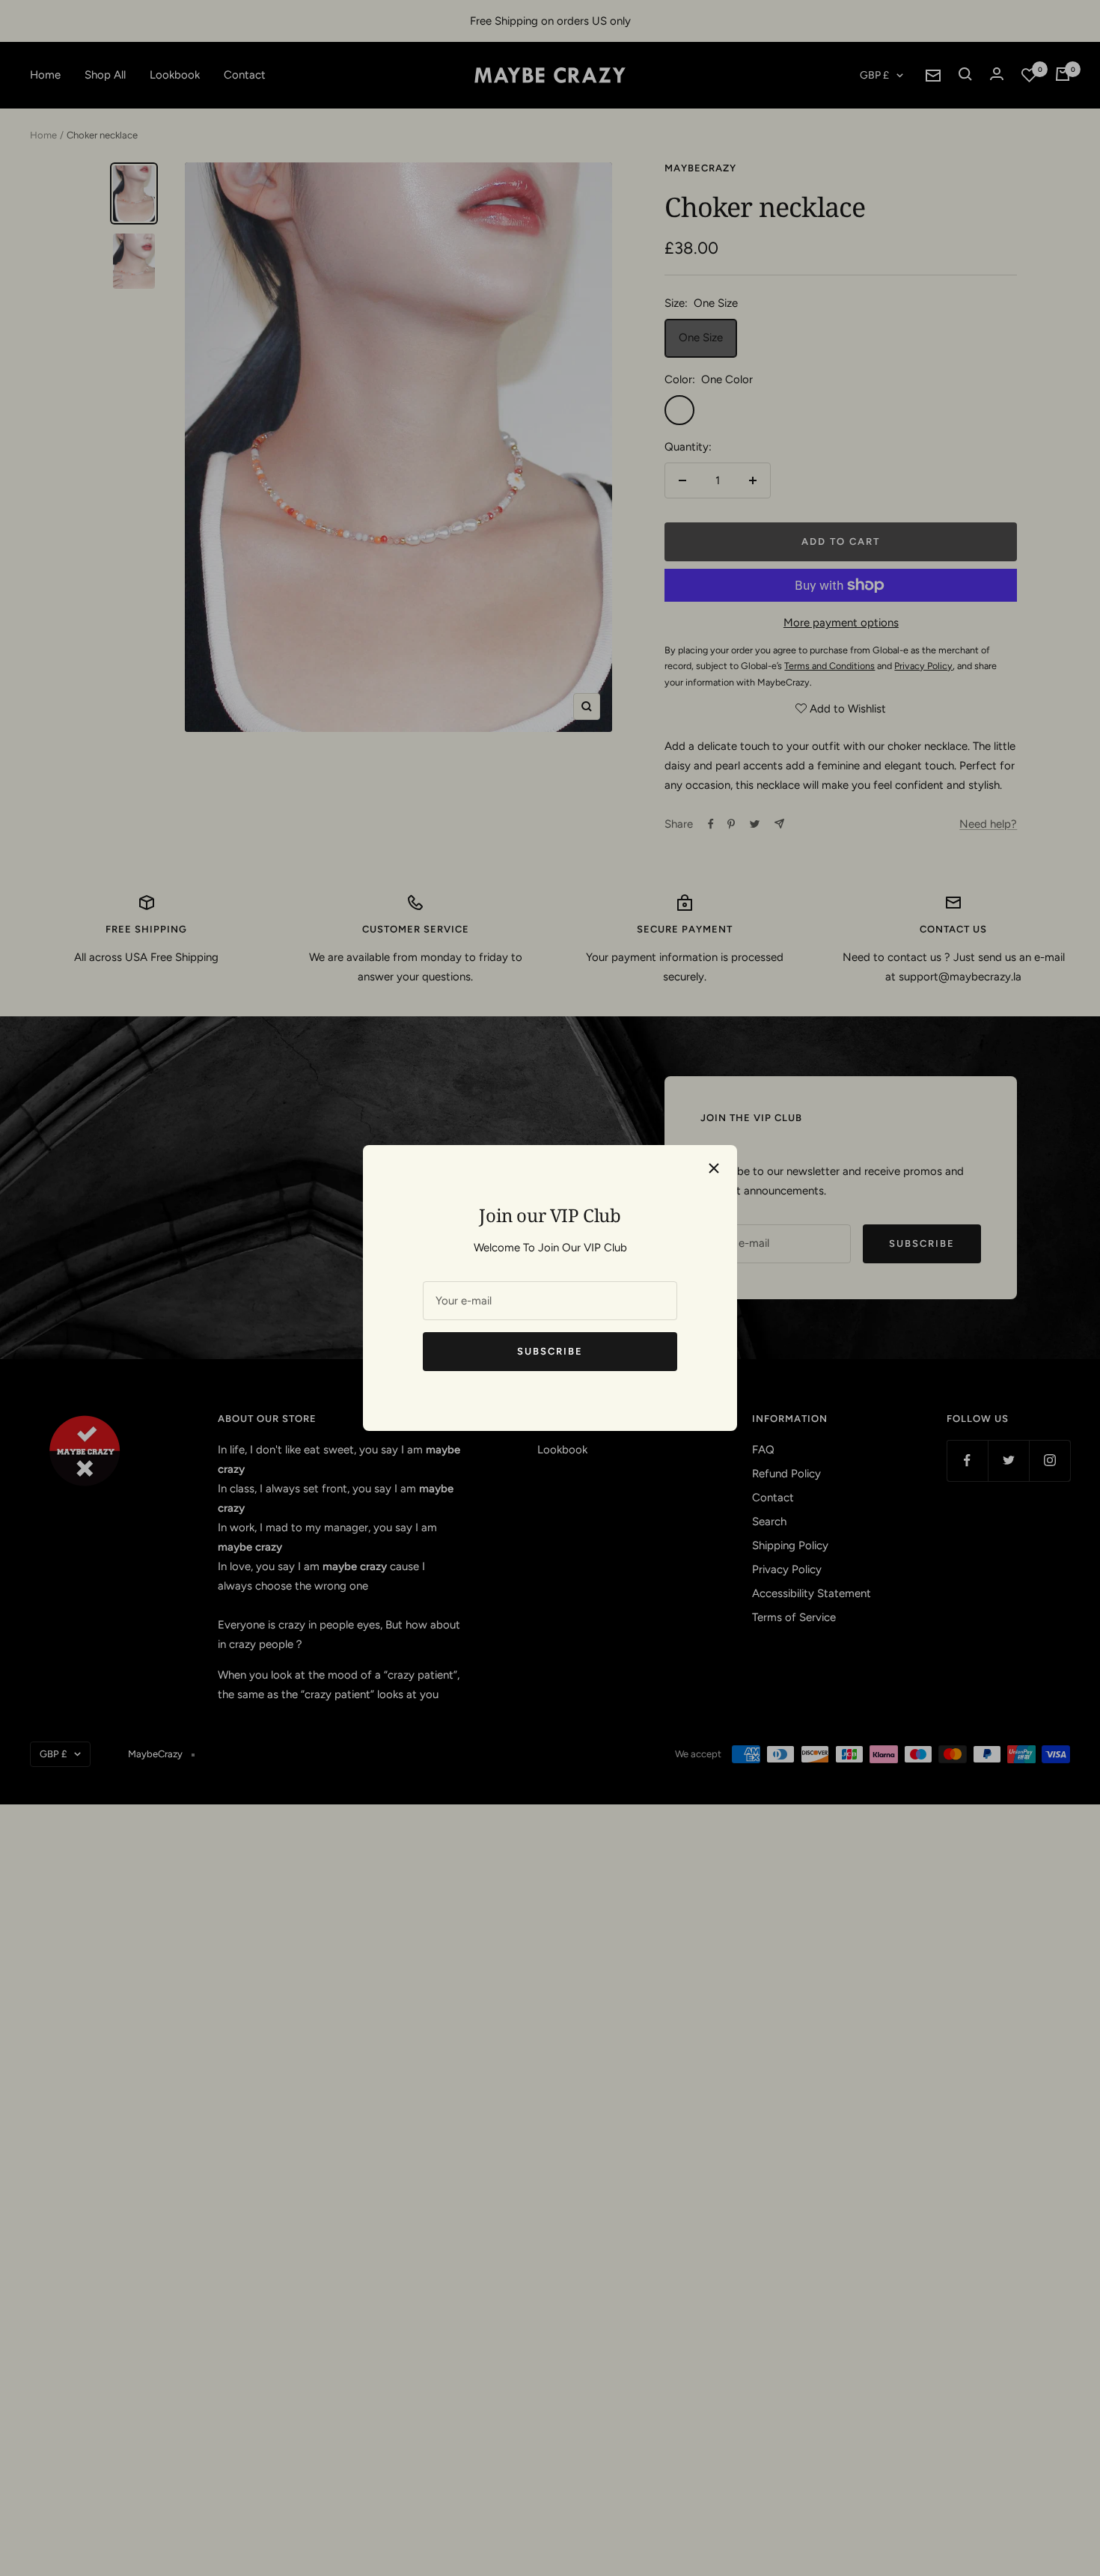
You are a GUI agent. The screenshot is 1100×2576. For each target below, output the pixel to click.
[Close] (714, 1168)
